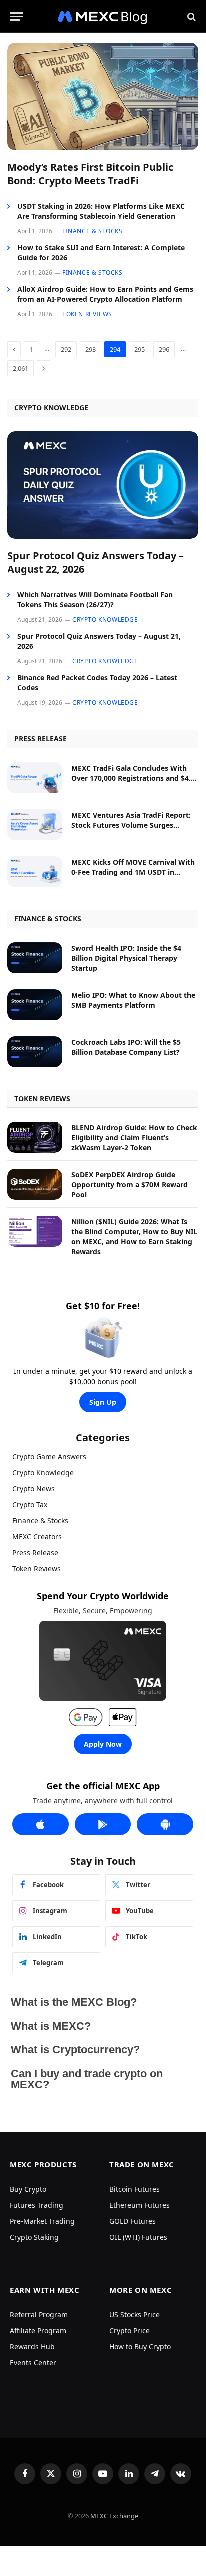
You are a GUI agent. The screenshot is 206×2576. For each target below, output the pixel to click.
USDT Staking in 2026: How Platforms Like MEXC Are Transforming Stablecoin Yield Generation (101, 211)
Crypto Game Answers (49, 1457)
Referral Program (39, 2315)
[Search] (191, 16)
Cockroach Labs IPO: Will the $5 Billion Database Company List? (126, 1047)
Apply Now (103, 1744)
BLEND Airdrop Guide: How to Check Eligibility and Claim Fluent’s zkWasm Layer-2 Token (134, 1137)
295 (140, 349)
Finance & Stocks (40, 1521)
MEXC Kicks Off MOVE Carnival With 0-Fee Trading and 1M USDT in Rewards (133, 872)
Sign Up (103, 1402)
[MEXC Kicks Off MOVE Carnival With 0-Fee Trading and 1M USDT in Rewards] (35, 872)
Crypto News (34, 1489)
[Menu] (16, 16)
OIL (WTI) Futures (138, 2237)
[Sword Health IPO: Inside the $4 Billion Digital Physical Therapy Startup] (35, 958)
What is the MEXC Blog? (74, 2002)
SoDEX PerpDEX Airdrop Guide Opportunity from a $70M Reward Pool (130, 1184)
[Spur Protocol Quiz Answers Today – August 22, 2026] (103, 485)
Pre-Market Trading (42, 2221)
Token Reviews (37, 1569)
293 (91, 349)
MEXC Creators (37, 1537)
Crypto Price (130, 2331)
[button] (103, 2003)
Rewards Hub (32, 2347)
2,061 (21, 368)
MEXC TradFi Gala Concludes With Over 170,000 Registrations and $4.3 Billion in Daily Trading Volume (133, 778)
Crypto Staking (34, 2237)
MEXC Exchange (114, 2516)
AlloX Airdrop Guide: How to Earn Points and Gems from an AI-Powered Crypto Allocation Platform (105, 294)
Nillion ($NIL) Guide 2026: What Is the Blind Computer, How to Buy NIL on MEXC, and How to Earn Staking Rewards (134, 1236)
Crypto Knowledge (43, 1473)
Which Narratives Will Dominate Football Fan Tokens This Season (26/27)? (95, 599)
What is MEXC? (51, 2026)
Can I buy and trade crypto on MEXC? (87, 2079)
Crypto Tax (30, 1505)
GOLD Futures (133, 2221)
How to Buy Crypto (140, 2347)
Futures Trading (37, 2205)
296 (164, 349)
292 (66, 349)
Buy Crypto (28, 2189)
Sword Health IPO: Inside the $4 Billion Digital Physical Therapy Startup (126, 958)
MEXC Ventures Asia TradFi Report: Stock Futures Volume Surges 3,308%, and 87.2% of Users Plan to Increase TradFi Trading (132, 830)
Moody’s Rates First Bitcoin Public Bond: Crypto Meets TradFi (90, 174)
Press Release (35, 1553)
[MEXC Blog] (103, 16)
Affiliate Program (38, 2331)
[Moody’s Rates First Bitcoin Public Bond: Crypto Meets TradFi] (103, 96)
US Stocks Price (135, 2315)
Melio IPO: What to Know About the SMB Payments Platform (133, 1000)
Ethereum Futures (140, 2205)
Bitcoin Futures (135, 2189)
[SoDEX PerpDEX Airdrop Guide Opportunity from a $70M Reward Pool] (35, 1184)
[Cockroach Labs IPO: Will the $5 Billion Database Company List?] (35, 1052)
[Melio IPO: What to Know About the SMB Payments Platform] (35, 1005)
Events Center (33, 2363)
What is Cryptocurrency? (75, 2050)
